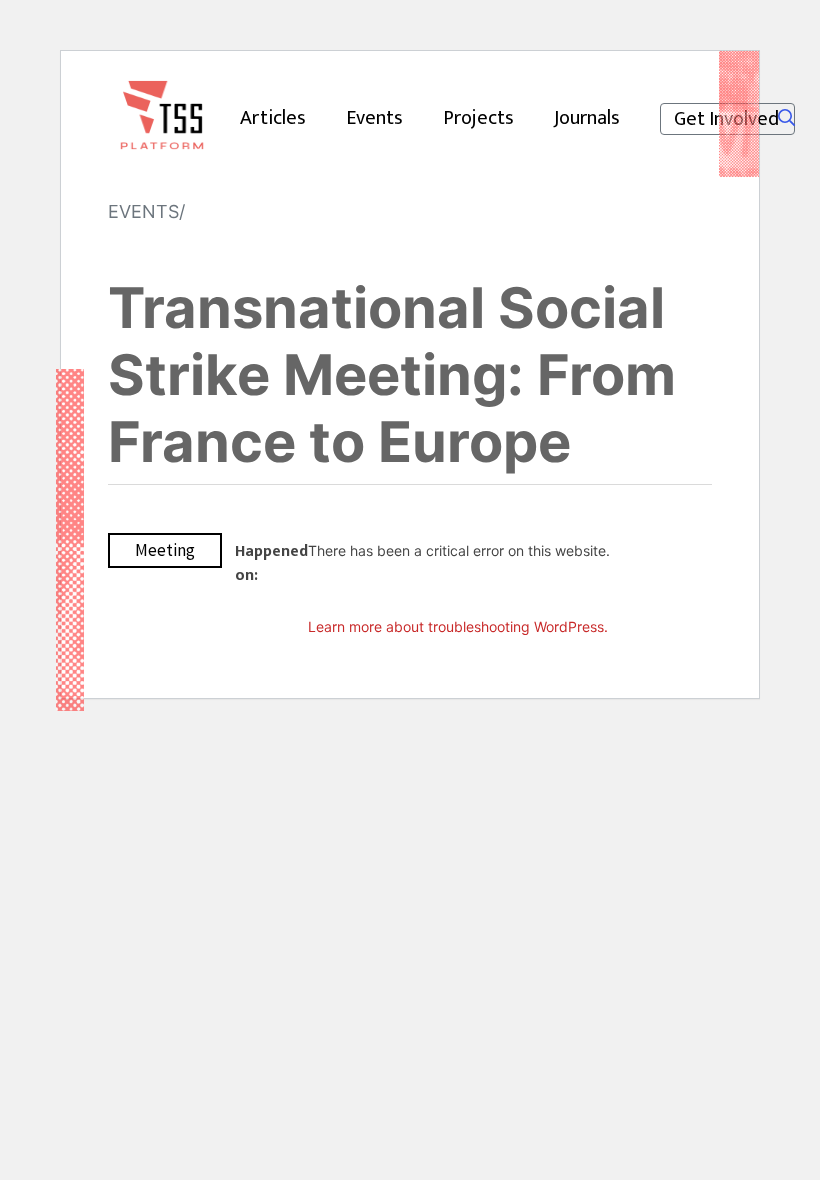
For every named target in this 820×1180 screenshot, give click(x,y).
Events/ (146, 211)
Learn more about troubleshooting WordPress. (458, 626)
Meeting (165, 550)
